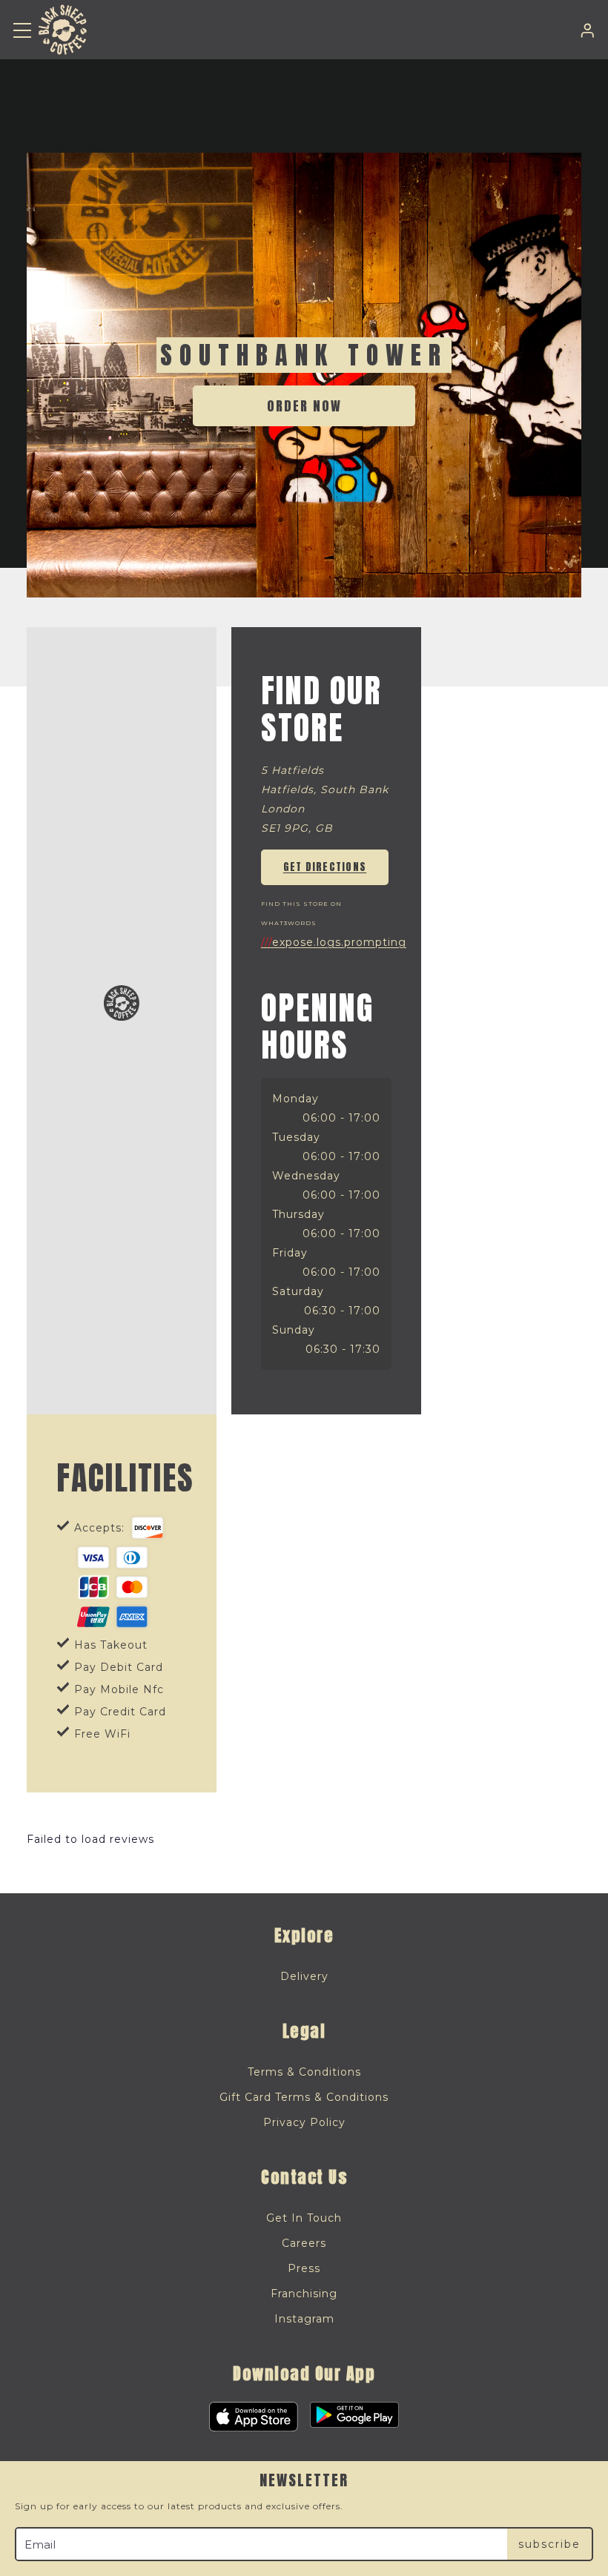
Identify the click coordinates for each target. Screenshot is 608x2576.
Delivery (304, 1976)
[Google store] (354, 2417)
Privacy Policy (304, 2122)
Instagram (304, 2319)
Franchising (304, 2294)
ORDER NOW (304, 406)
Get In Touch (304, 2218)
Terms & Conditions (304, 2072)
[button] (22, 30)
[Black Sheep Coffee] (63, 30)
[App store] (254, 2417)
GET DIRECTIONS (325, 867)
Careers (304, 2243)
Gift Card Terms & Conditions (304, 2097)
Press (304, 2268)
